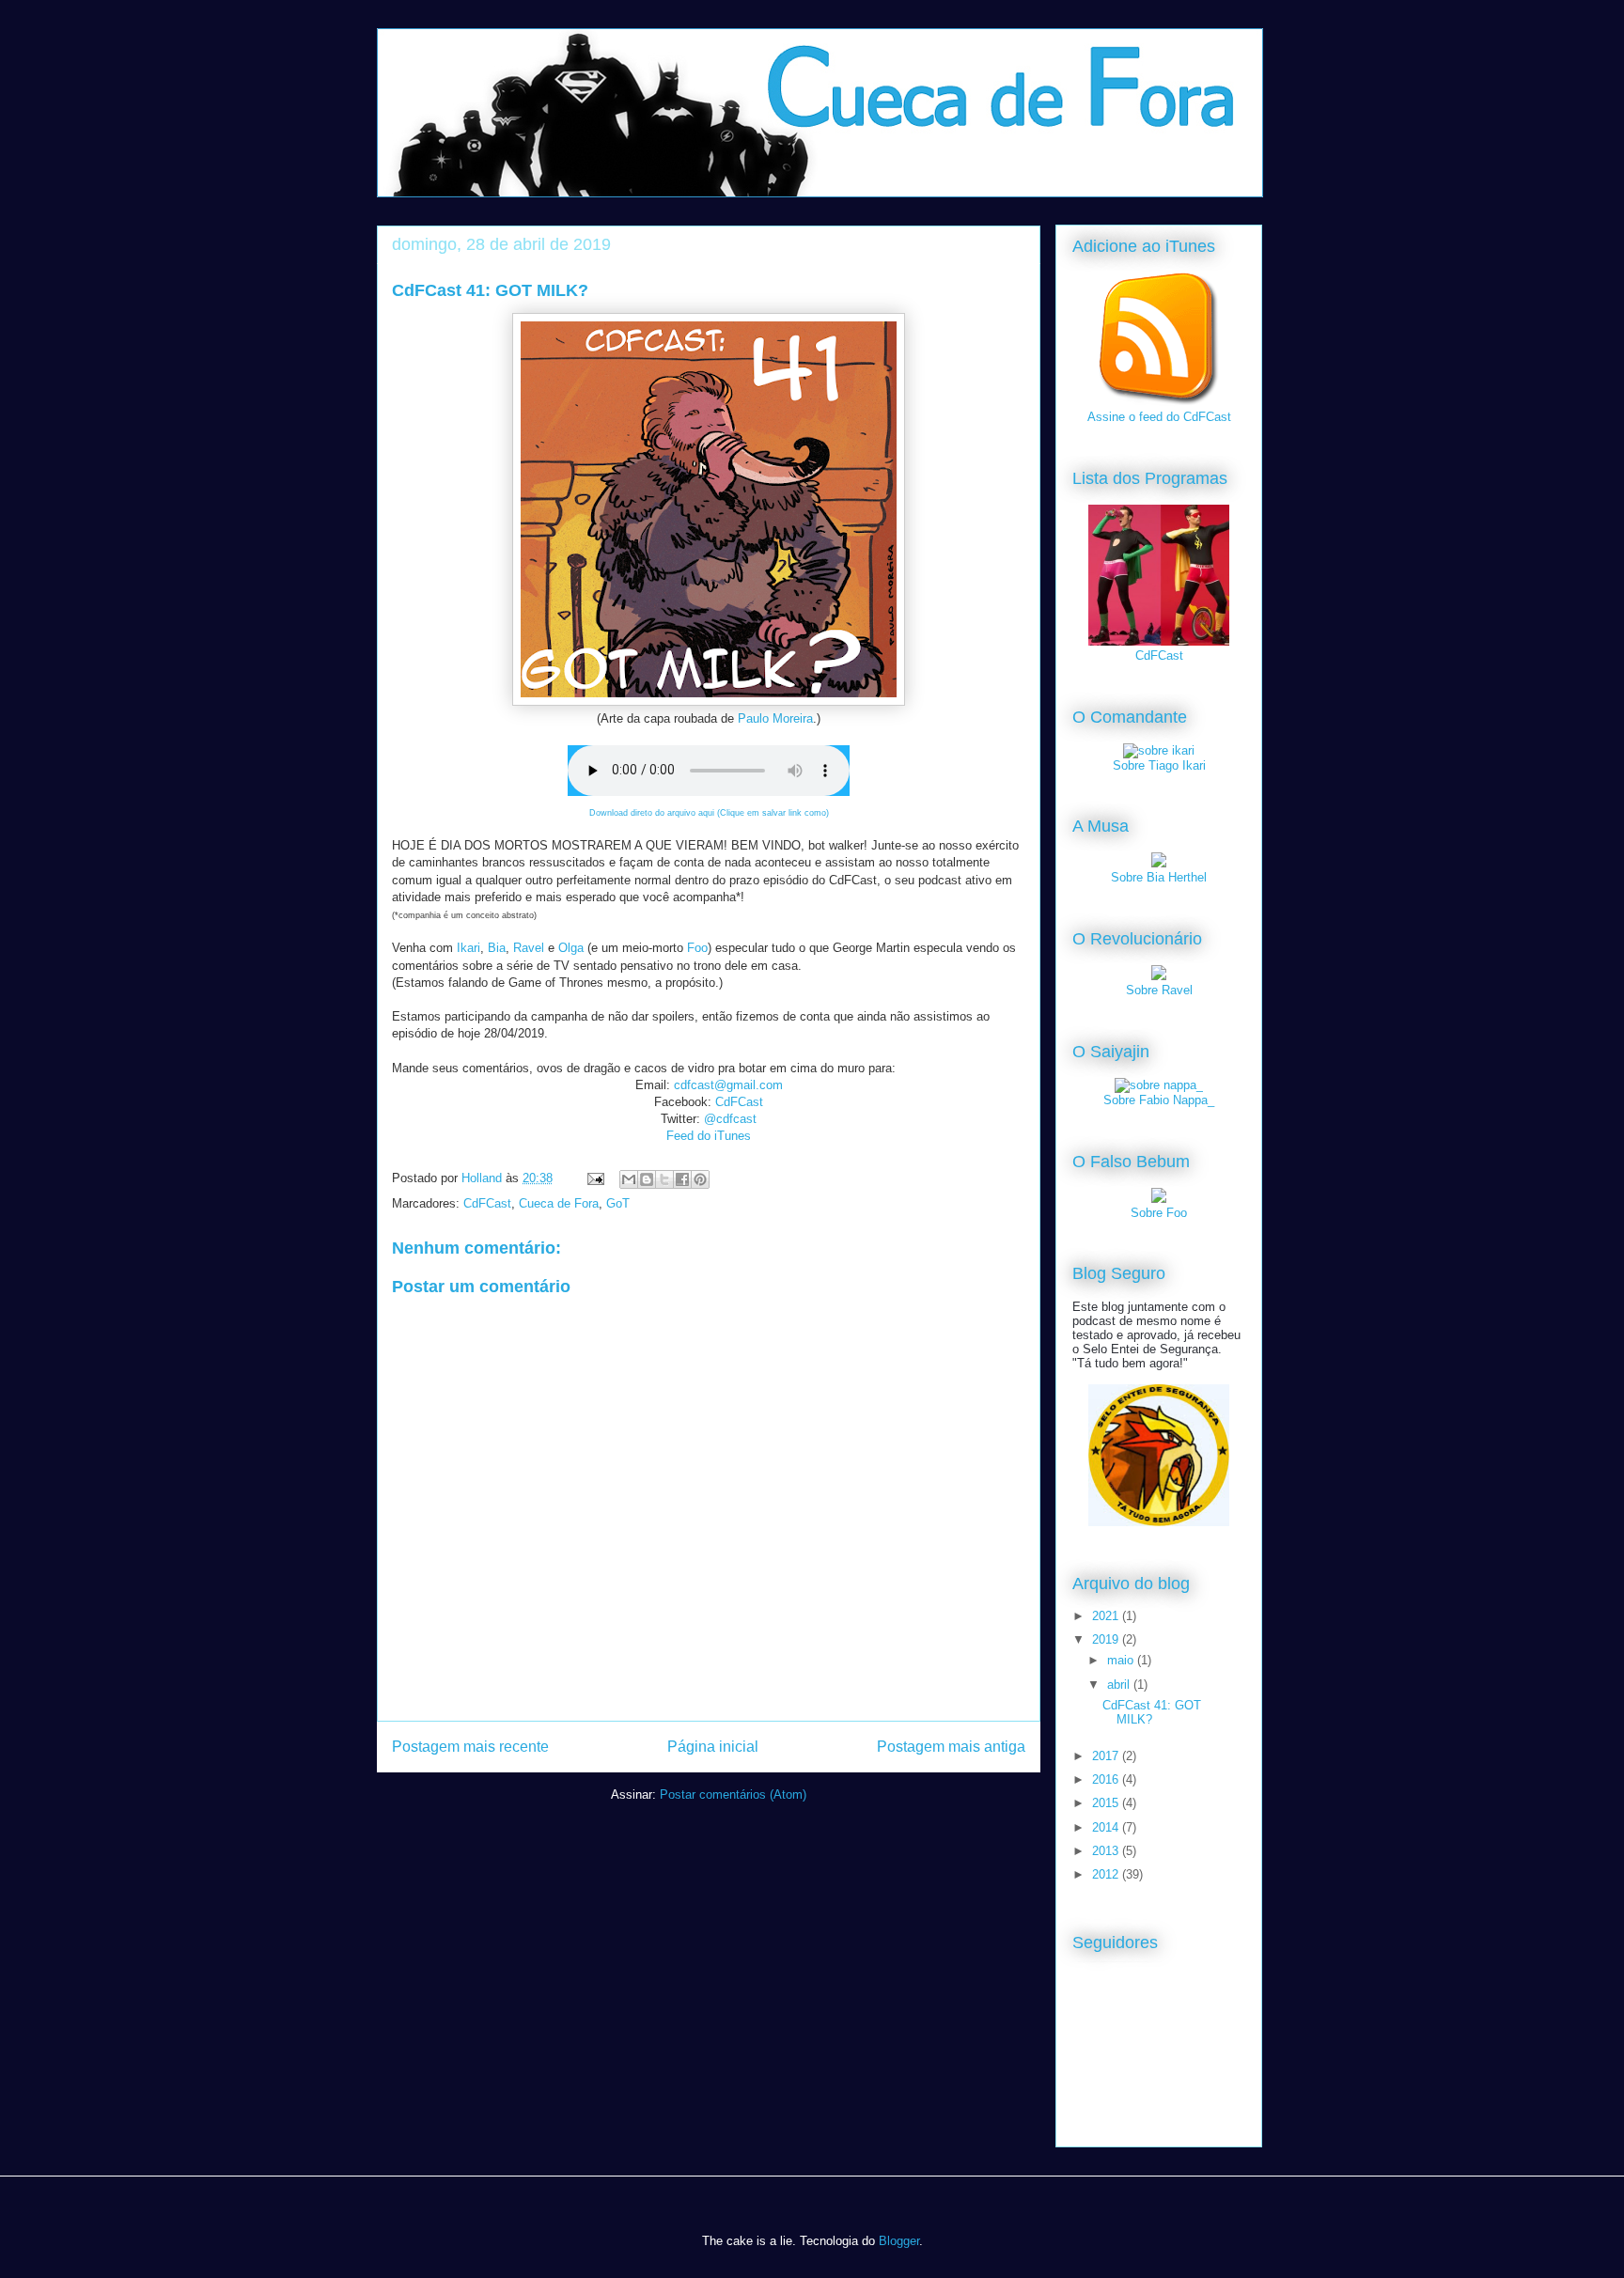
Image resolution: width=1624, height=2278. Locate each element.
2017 (1107, 1756)
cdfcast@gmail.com (728, 1085)
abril (1120, 1685)
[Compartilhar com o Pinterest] (700, 1179)
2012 (1107, 1874)
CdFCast (739, 1102)
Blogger (899, 2241)
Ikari (468, 948)
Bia (497, 948)
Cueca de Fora (559, 1203)
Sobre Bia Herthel (1159, 877)
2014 (1107, 1827)
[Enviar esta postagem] (594, 1178)
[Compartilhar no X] (664, 1179)
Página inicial (713, 1747)
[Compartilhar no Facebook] (682, 1179)
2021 (1107, 1616)
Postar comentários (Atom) (733, 1794)
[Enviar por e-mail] (629, 1179)
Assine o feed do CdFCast (1159, 417)
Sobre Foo (1159, 1213)
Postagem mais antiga (951, 1747)
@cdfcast (730, 1119)
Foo (697, 948)
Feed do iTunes (709, 1136)
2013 (1107, 1851)
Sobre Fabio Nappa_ (1159, 1100)
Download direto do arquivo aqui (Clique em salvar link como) (709, 813)
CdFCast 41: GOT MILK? (1152, 1713)
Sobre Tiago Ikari (1159, 765)
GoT (618, 1203)
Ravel (529, 948)
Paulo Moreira (775, 718)
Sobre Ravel (1159, 990)
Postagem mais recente (470, 1747)
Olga (571, 948)
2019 (1107, 1639)
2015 (1107, 1803)
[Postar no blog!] (647, 1179)
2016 (1107, 1779)
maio (1122, 1660)
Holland (484, 1178)
